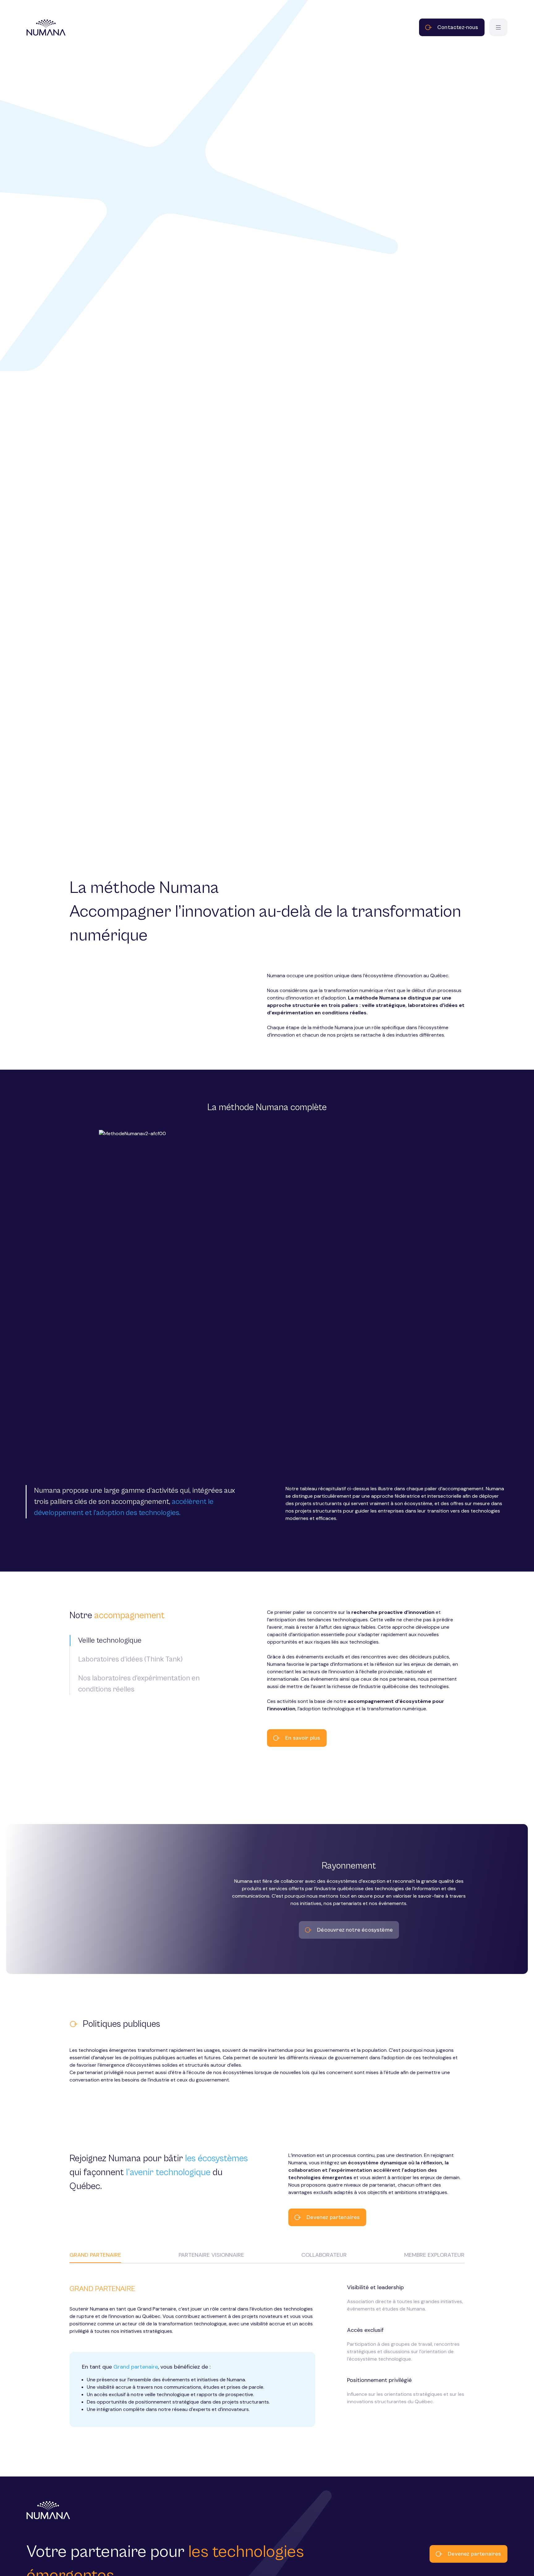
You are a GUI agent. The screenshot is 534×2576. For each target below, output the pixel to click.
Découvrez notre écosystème (355, 1930)
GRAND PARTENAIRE (95, 2255)
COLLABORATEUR (324, 2255)
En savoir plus (303, 1738)
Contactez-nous (458, 27)
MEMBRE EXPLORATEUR (434, 2255)
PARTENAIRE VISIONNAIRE (211, 2255)
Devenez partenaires (333, 2217)
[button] (142, 1640)
